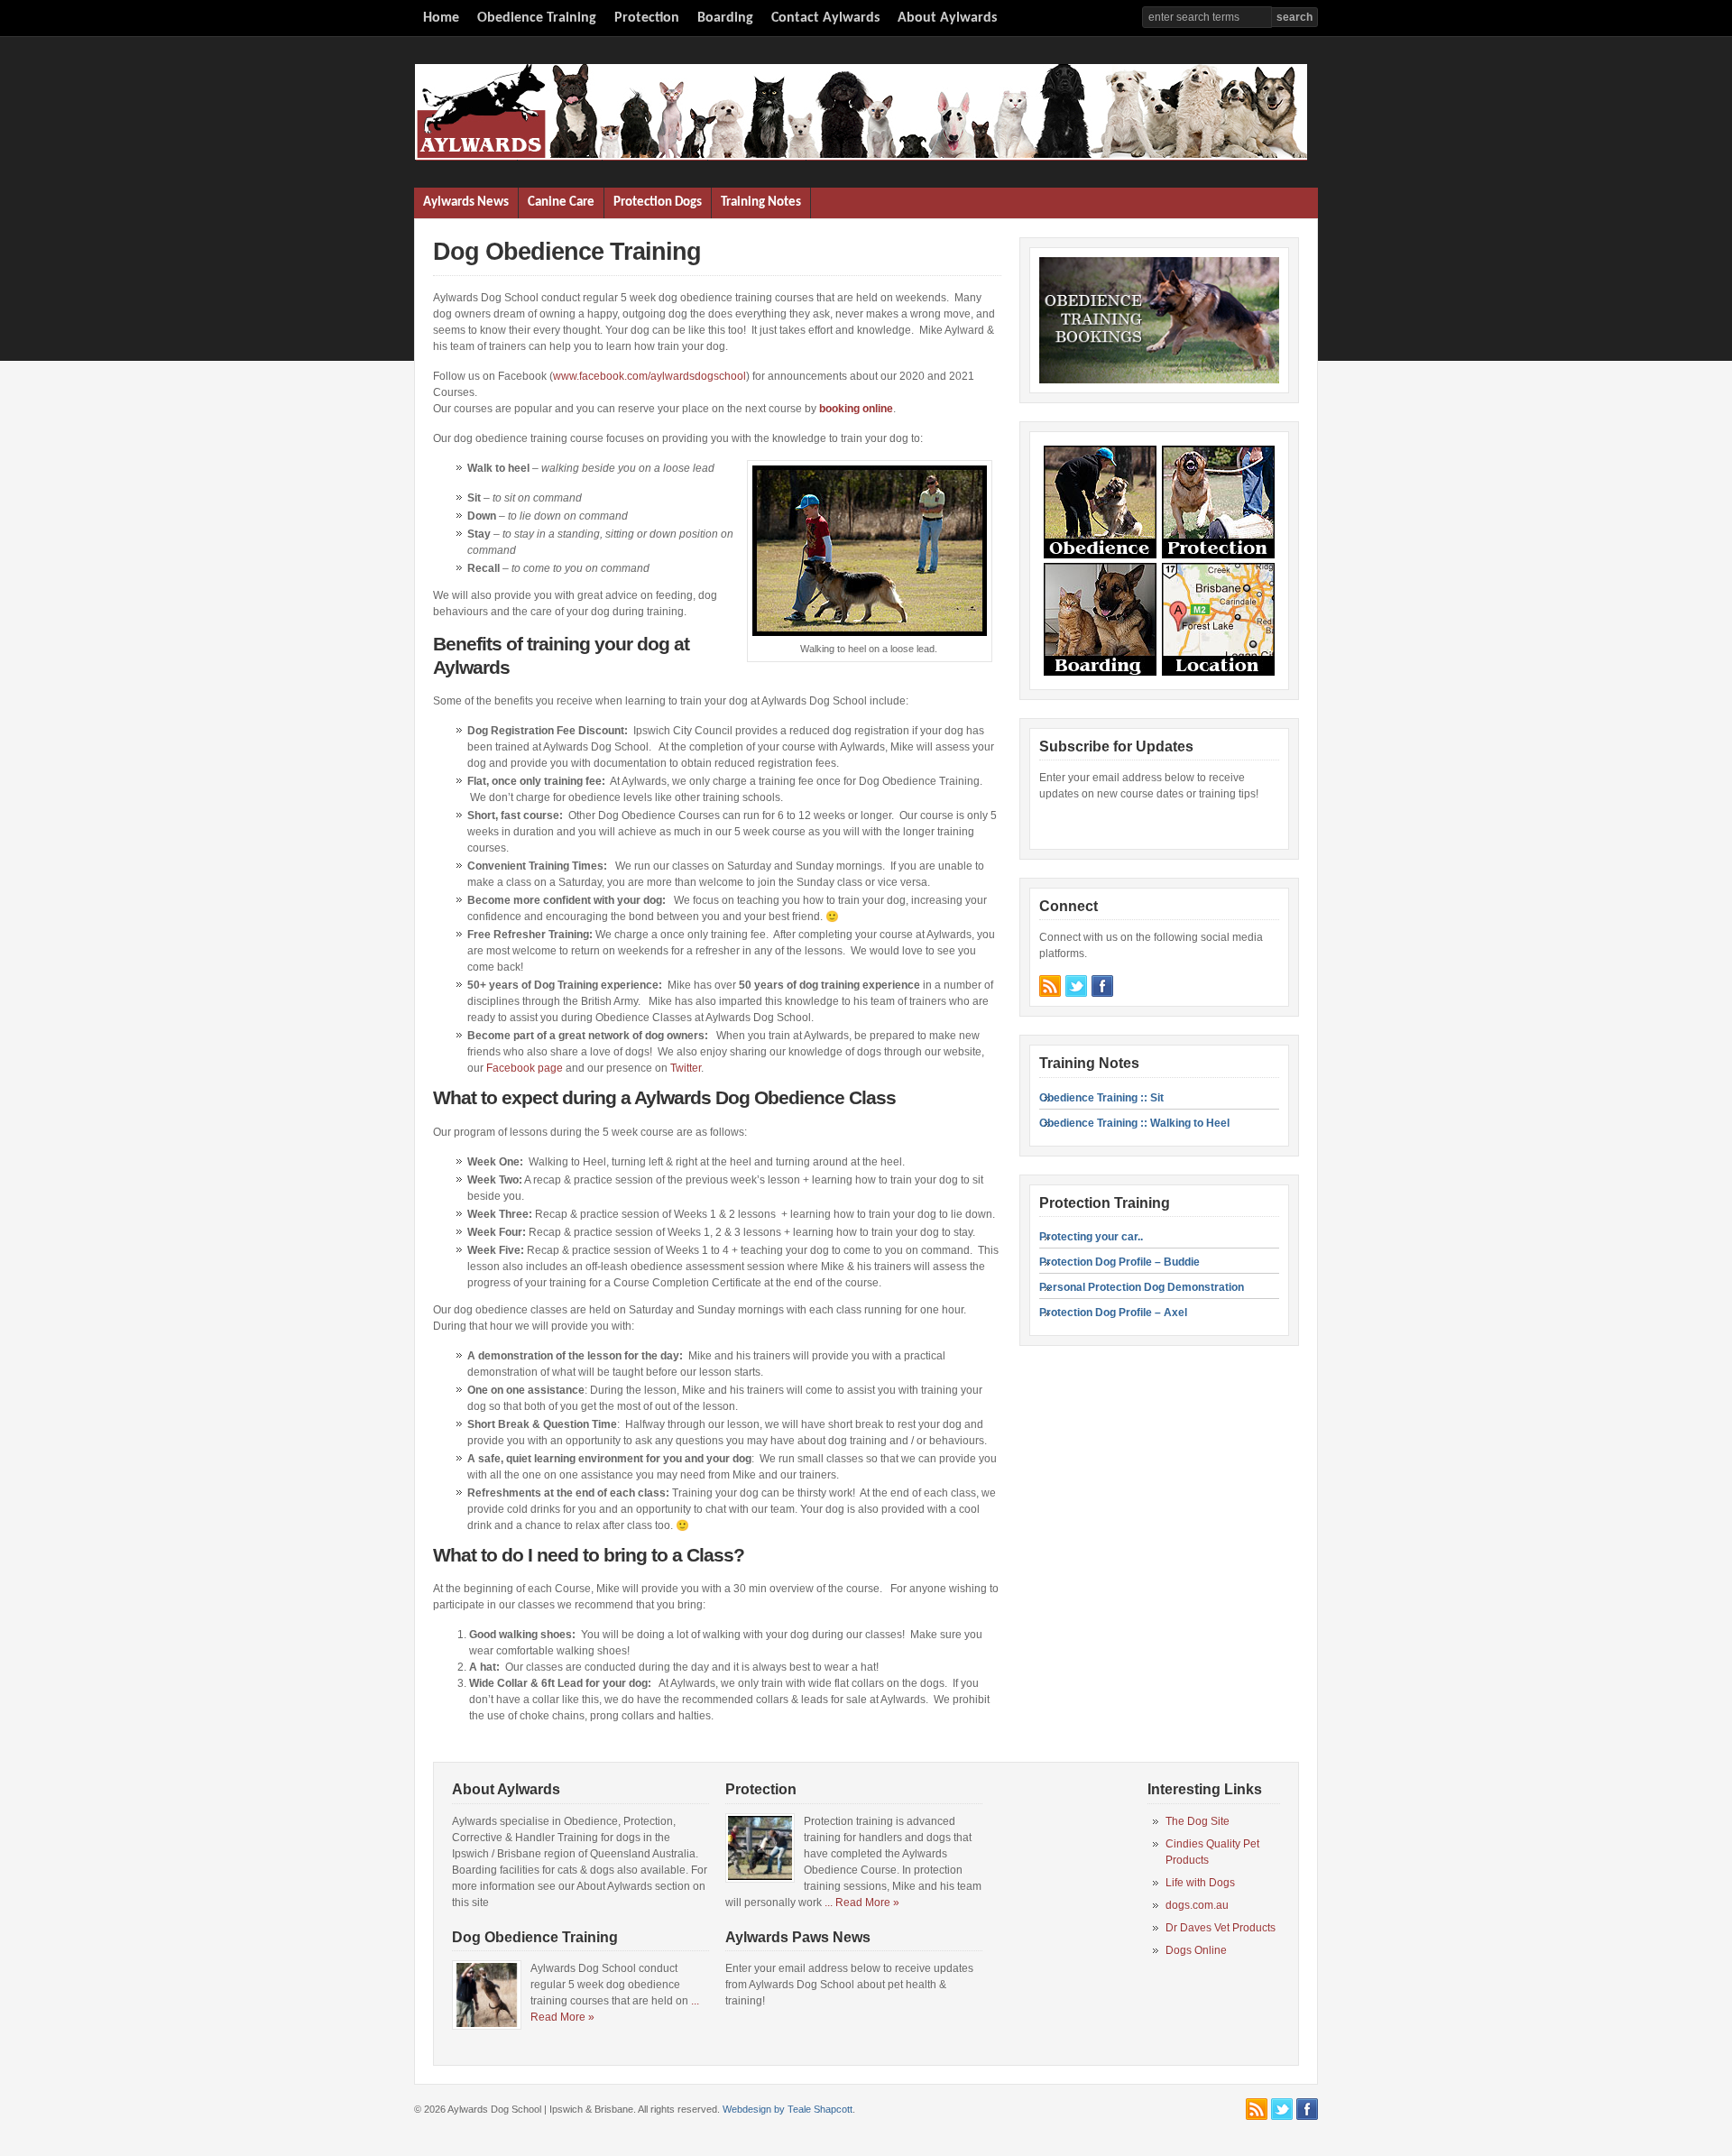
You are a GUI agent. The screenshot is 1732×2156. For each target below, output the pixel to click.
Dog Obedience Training (535, 1937)
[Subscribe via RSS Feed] (1050, 986)
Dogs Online (1196, 1950)
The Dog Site (1198, 1821)
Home (441, 18)
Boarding (725, 18)
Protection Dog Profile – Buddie (1119, 1262)
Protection (647, 18)
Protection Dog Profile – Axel (1113, 1313)
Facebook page (525, 1068)
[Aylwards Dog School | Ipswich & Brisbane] (861, 157)
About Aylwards (947, 18)
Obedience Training (537, 18)
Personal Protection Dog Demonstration (1142, 1287)
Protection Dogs (658, 203)
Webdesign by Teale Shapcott (788, 2109)
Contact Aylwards (825, 18)
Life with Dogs (1200, 1883)
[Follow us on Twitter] (1076, 986)
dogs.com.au (1197, 1905)
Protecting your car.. (1091, 1237)
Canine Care (561, 203)
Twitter (686, 1068)
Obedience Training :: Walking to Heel (1134, 1123)
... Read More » (862, 1903)
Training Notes (761, 203)
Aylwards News (466, 203)
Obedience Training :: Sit (1101, 1098)
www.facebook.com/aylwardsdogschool (649, 376)
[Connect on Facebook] (1102, 986)
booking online (856, 409)
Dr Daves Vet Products (1221, 1928)
